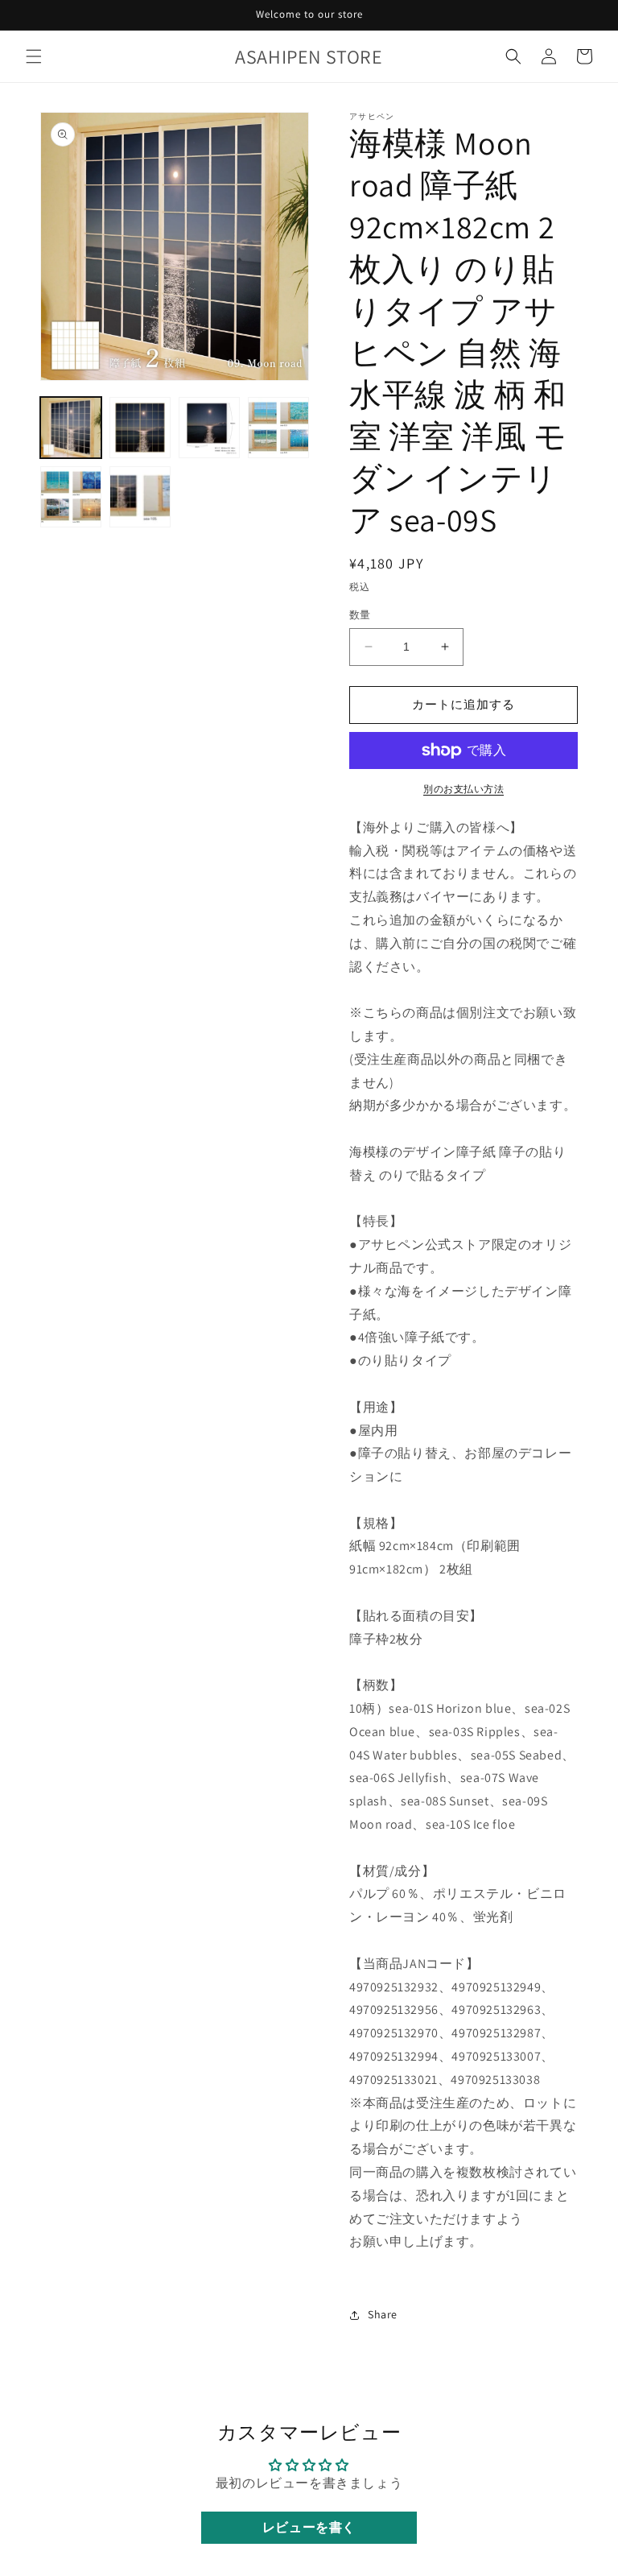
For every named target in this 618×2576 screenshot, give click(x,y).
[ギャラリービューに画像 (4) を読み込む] (278, 428)
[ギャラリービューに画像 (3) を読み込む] (209, 428)
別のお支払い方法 (463, 789)
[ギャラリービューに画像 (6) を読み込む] (140, 497)
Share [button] (383, 2314)
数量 (360, 615)
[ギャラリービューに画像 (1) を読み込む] (71, 428)
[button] (34, 56)
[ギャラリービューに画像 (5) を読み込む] (71, 497)
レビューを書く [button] (309, 2527)
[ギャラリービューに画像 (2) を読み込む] (140, 428)
